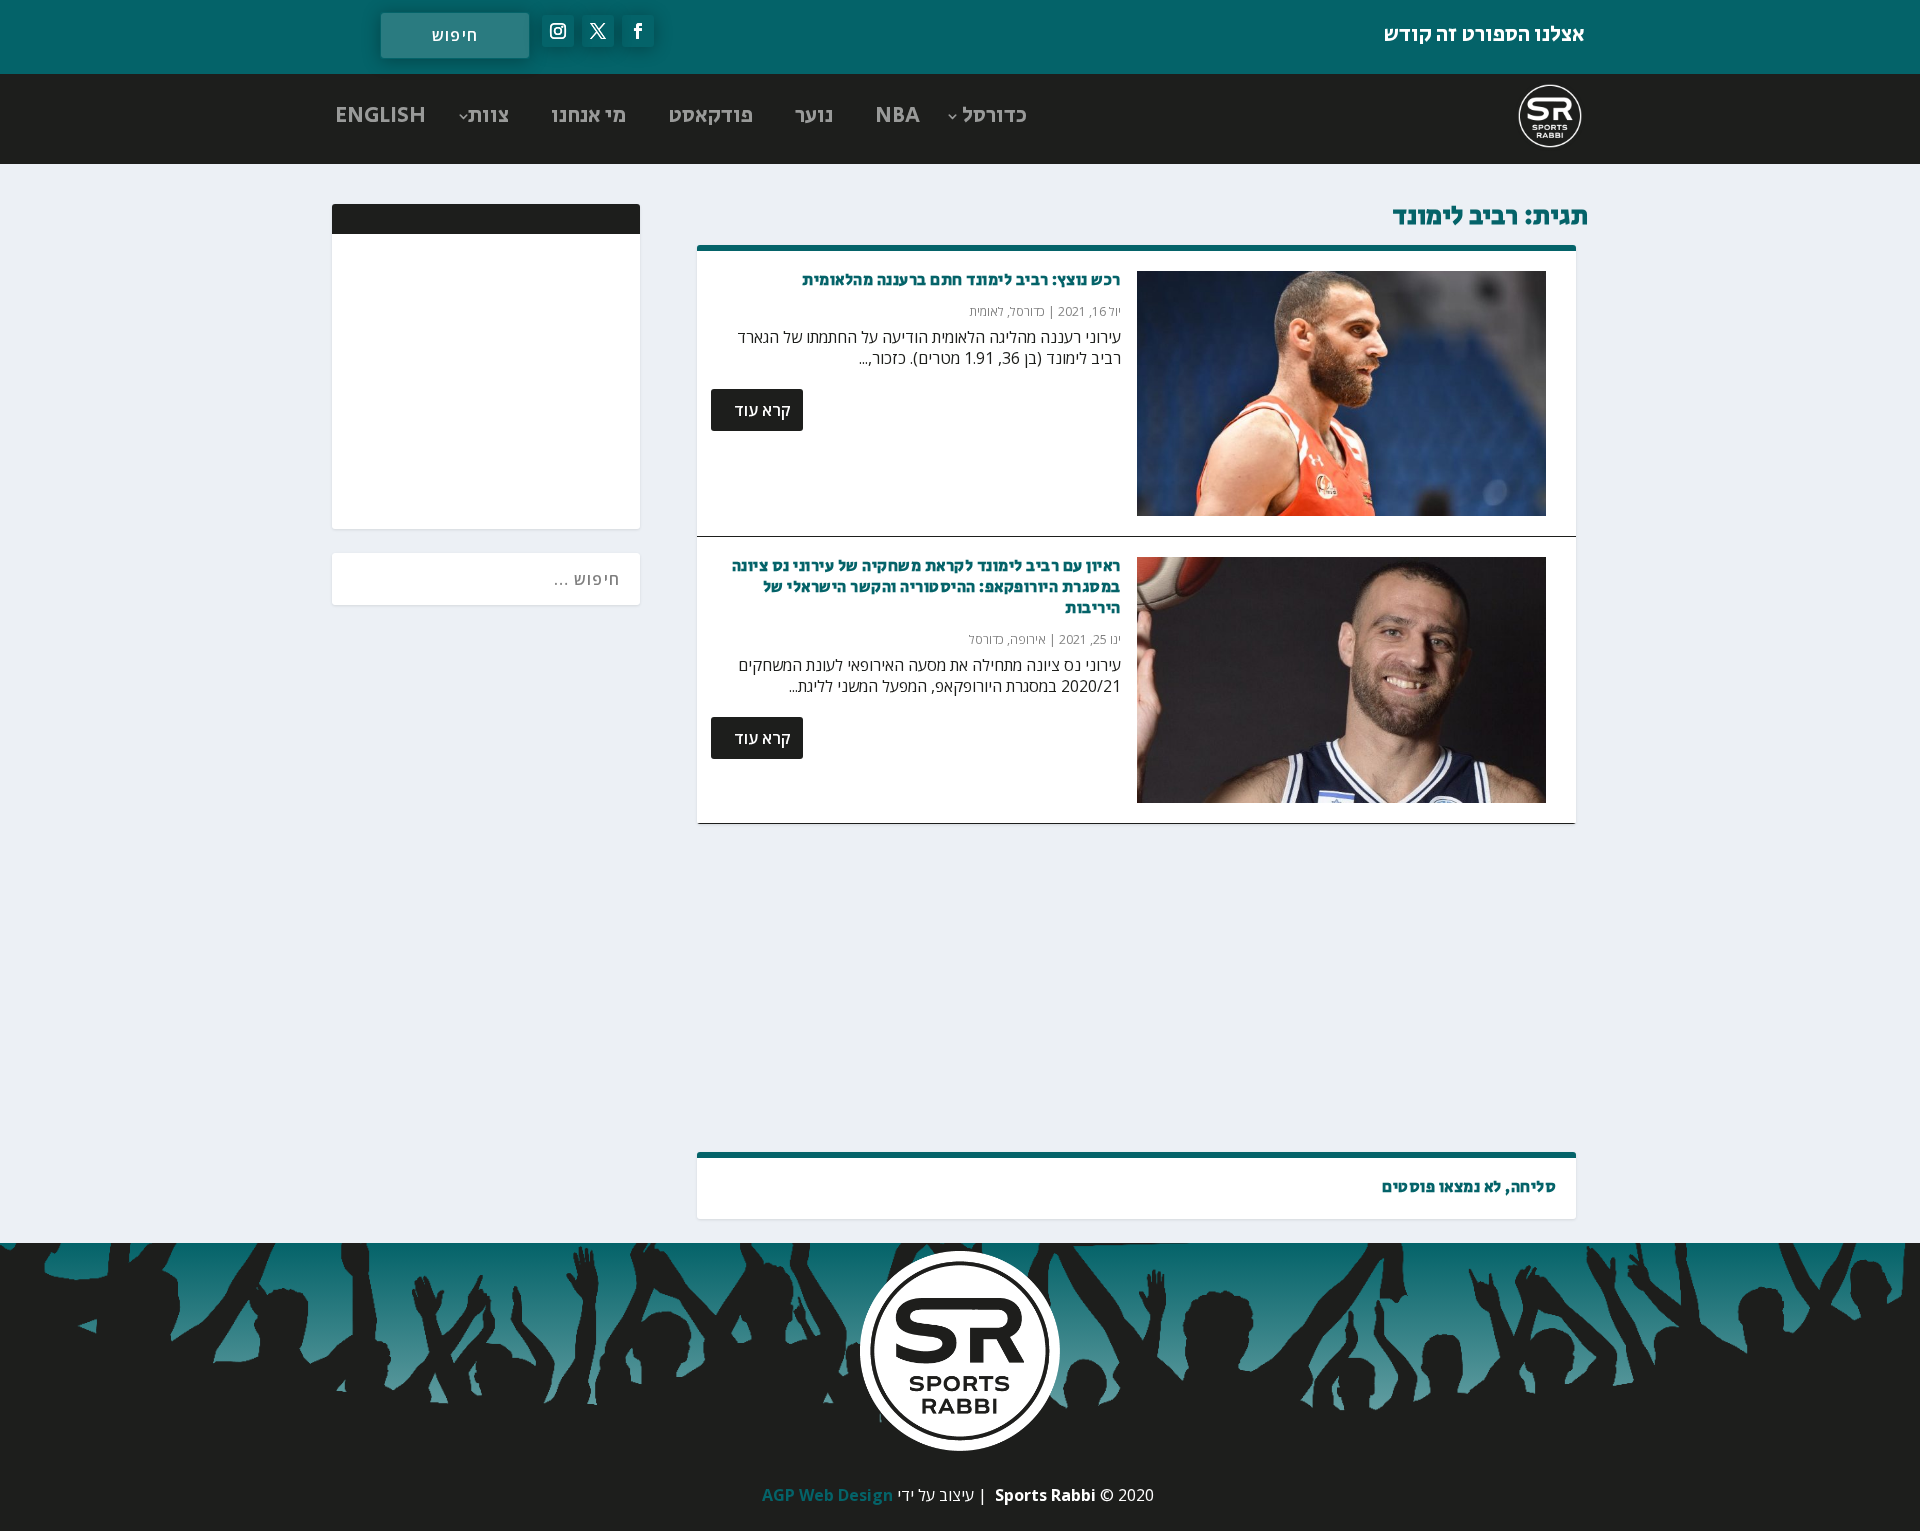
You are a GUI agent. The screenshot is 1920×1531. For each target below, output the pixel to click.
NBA (897, 116)
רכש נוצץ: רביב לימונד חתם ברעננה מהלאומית (961, 280)
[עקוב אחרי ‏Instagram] (558, 31)
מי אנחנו (588, 116)
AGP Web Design (827, 1495)
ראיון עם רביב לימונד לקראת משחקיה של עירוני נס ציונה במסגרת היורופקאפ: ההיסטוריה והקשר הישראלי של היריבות (926, 587)
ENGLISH (380, 116)
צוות (488, 116)
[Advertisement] (1136, 988)
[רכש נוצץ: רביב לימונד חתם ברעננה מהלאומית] (1342, 394)
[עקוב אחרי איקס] (598, 31)
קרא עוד (762, 410)
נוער (814, 116)
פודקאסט (710, 116)
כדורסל (994, 116)
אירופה (1028, 639)
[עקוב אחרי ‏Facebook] (638, 31)
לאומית (986, 311)
